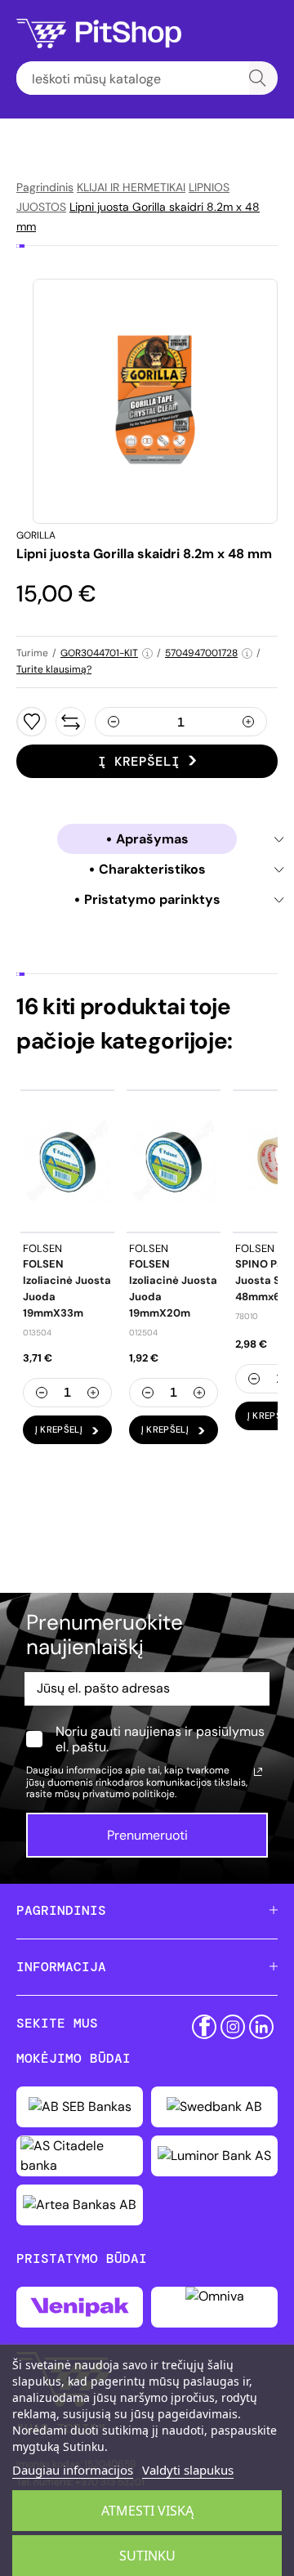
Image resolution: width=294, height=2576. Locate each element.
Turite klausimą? (54, 669)
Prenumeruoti (147, 1835)
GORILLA (36, 535)
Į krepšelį (139, 761)
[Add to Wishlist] (31, 722)
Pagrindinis (45, 187)
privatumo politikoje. (129, 1794)
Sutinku (147, 2556)
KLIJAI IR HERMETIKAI (131, 187)
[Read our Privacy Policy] (258, 1772)
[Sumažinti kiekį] (114, 722)
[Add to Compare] (71, 722)
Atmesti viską (147, 2511)
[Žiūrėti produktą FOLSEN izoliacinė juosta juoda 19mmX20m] (174, 1161)
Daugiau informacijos (73, 2470)
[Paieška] (258, 78)
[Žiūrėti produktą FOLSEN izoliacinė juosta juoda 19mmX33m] (67, 1161)
